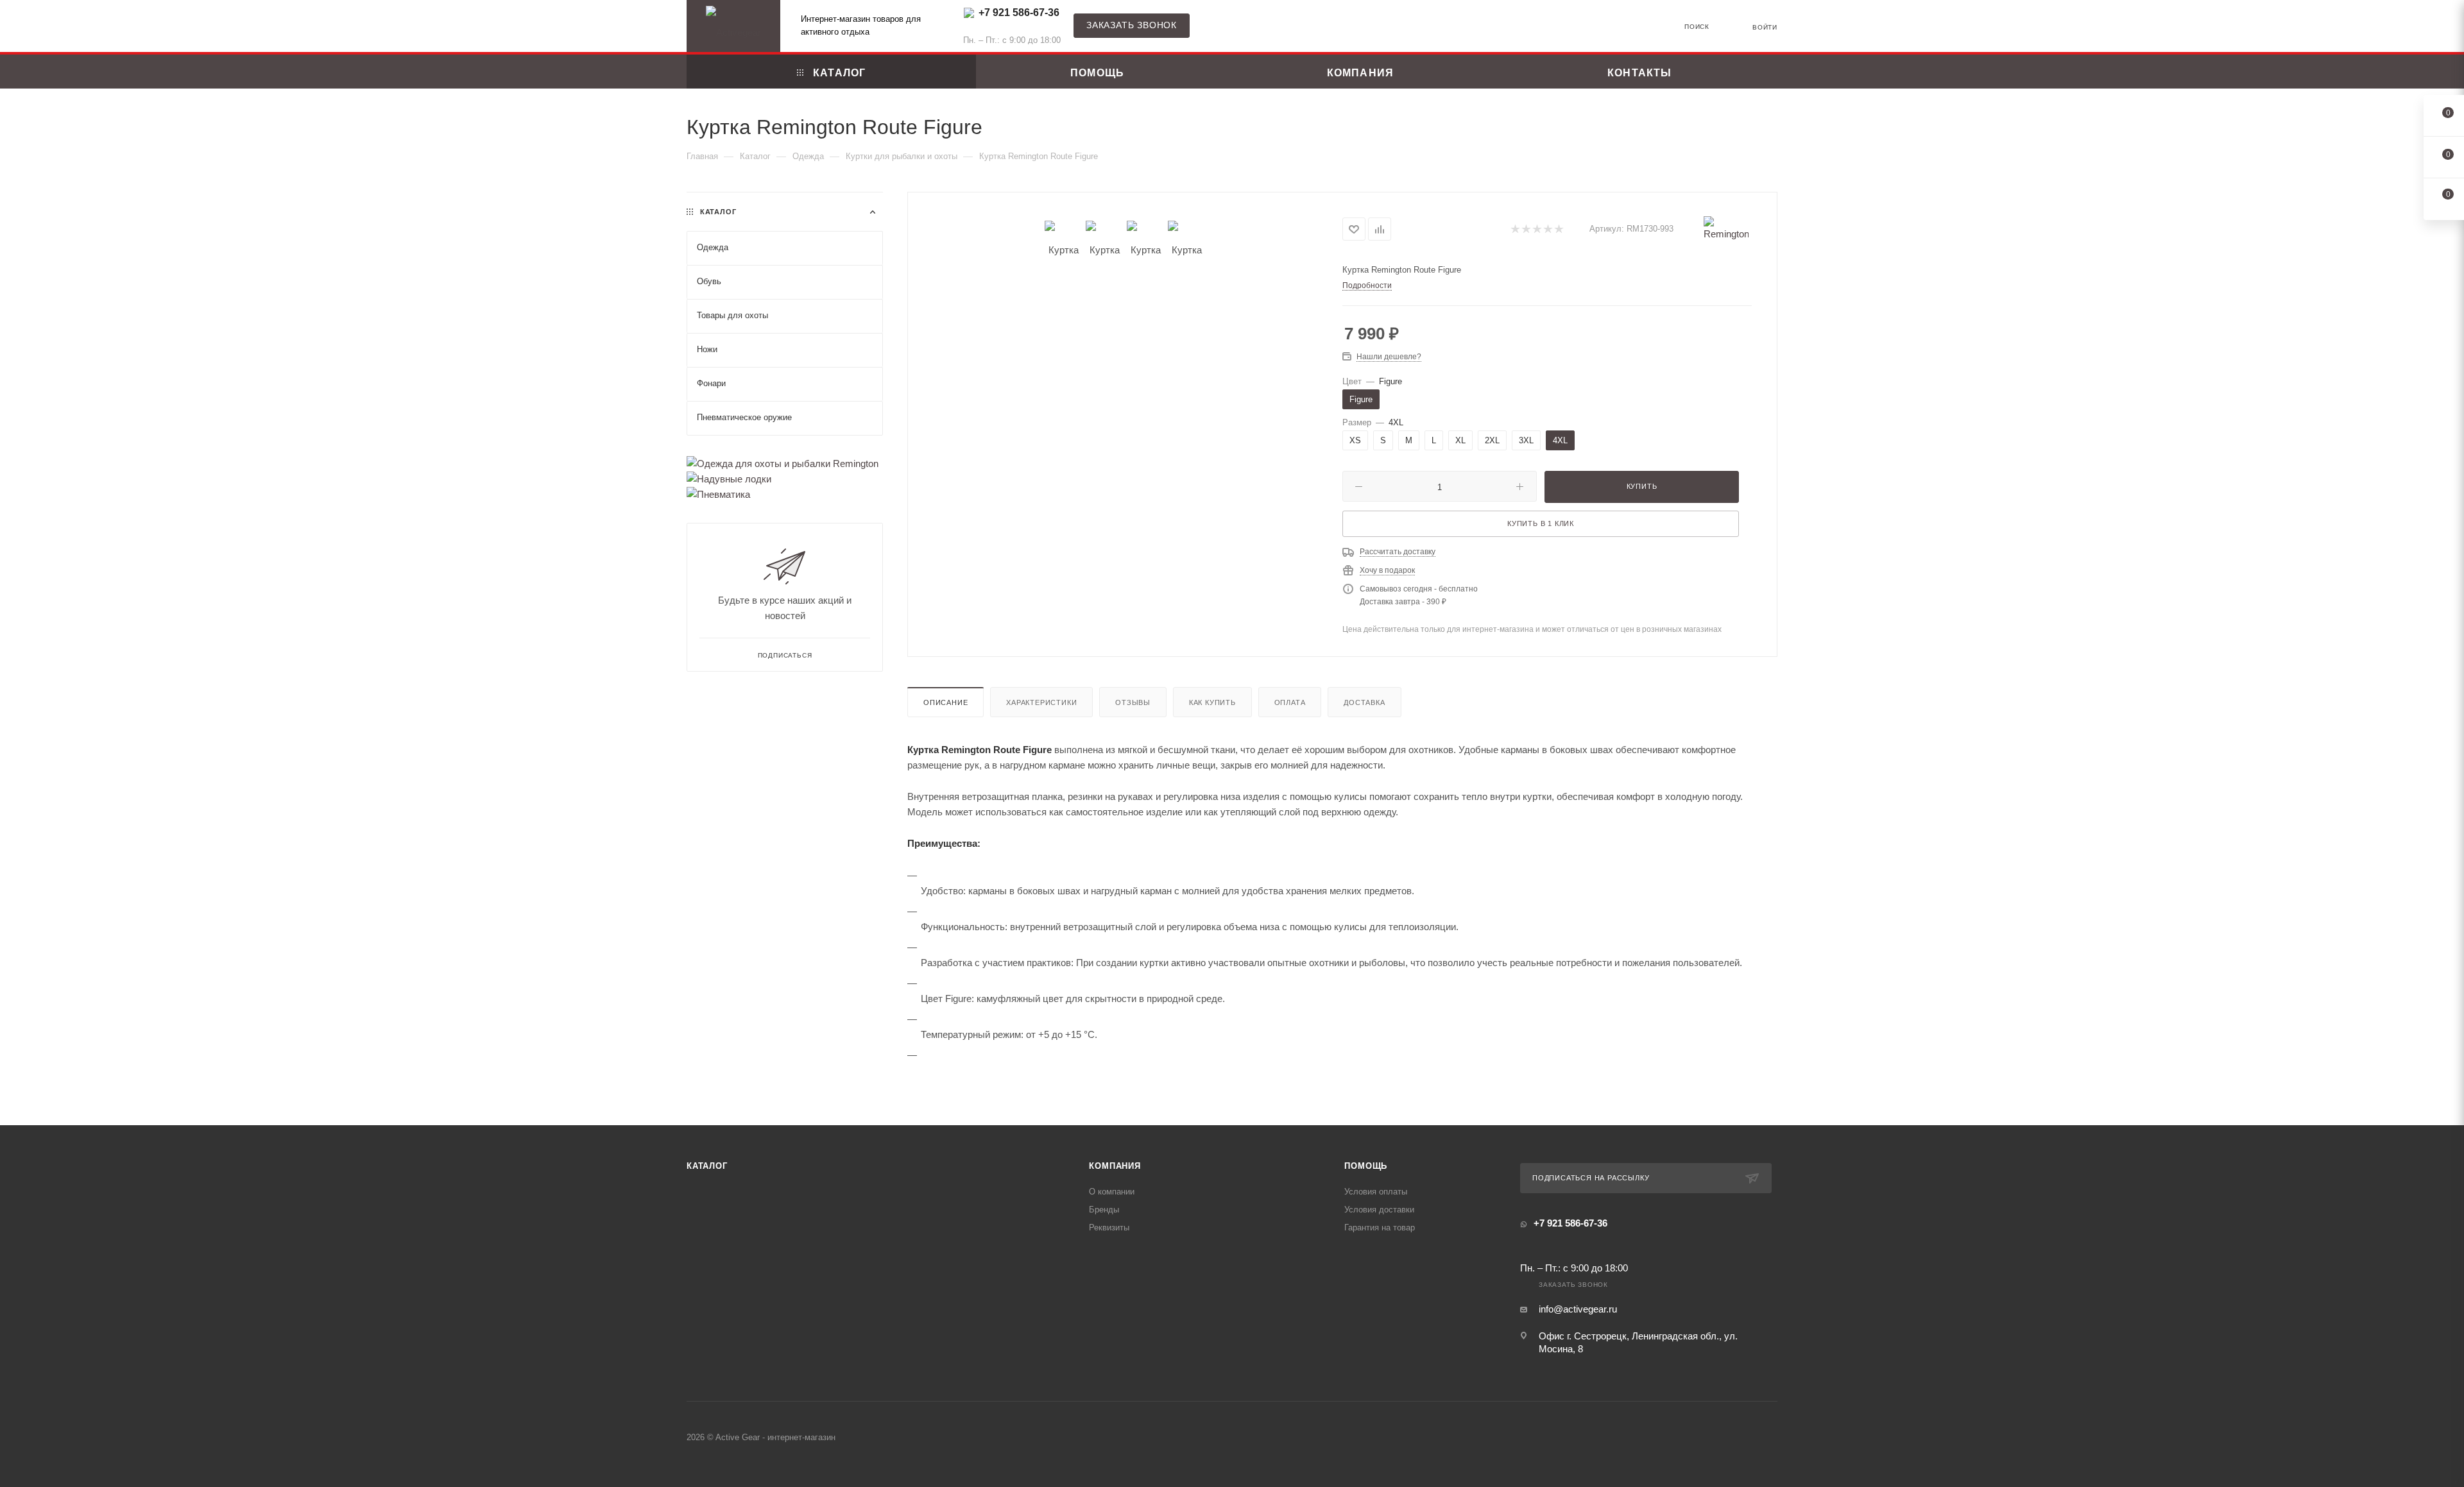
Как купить (1212, 702)
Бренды (1104, 1210)
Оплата (1290, 702)
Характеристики (1041, 702)
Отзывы (1133, 702)
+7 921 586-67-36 (1019, 13)
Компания (1115, 1166)
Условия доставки (1379, 1210)
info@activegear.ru (1578, 1309)
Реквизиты (1109, 1228)
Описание (945, 702)
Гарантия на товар (1380, 1228)
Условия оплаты (1376, 1192)
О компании (1112, 1192)
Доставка (1364, 702)
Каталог (707, 1166)
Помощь (1366, 1166)
